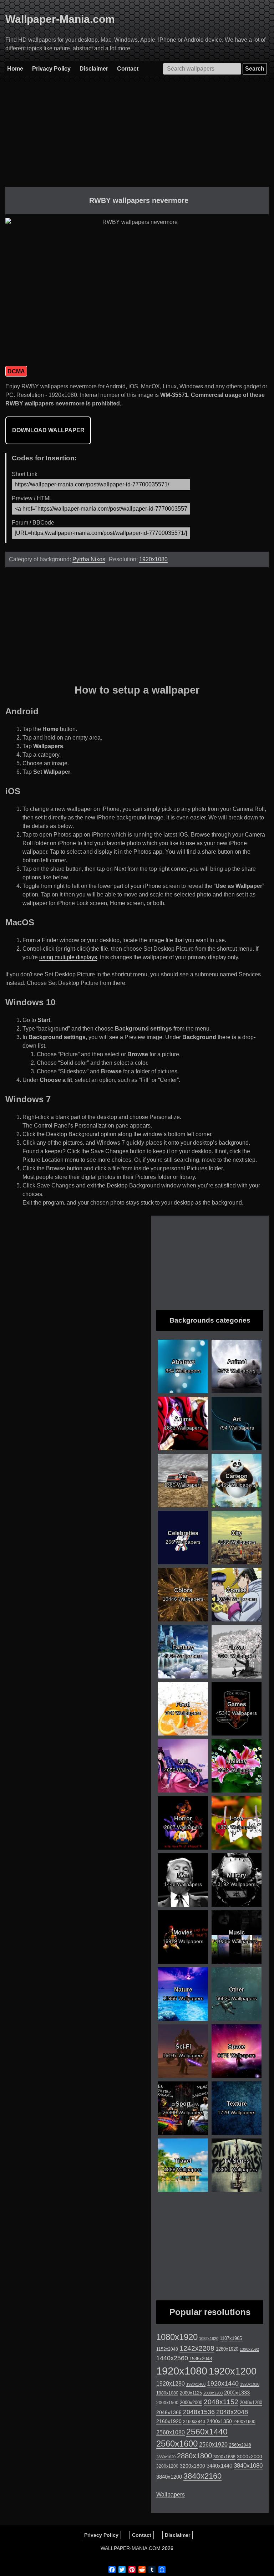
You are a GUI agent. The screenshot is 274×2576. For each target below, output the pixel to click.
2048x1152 (221, 2402)
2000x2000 (191, 2403)
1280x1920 (227, 2349)
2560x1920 (213, 2445)
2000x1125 (191, 2393)
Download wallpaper (48, 430)
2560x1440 (207, 2432)
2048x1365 (169, 2412)
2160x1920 (169, 2421)
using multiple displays (68, 957)
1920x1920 (250, 2384)
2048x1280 (251, 2403)
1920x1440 (223, 2383)
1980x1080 (167, 2393)
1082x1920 (209, 2339)
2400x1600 (244, 2422)
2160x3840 (194, 2422)
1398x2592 (249, 2349)
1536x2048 (201, 2359)
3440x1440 (219, 2466)
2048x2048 (232, 2412)
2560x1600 (177, 2444)
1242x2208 (197, 2348)
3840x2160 (202, 2476)
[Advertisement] (137, 137)
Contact (128, 69)
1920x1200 (233, 2371)
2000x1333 (237, 2393)
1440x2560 (172, 2358)
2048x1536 (199, 2412)
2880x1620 (166, 2457)
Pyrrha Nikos (89, 559)
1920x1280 (171, 2383)
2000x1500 (167, 2403)
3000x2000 (250, 2457)
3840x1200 (169, 2477)
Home (15, 69)
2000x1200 (213, 2393)
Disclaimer (94, 69)
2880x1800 (194, 2456)
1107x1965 (231, 2338)
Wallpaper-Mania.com (60, 19)
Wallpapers (171, 2495)
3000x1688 (224, 2457)
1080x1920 (177, 2337)
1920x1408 (196, 2384)
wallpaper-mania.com (131, 2548)
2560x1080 (171, 2432)
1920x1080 (153, 559)
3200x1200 (167, 2466)
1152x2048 (167, 2349)
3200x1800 (192, 2466)
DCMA (16, 371)
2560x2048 (240, 2445)
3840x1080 (248, 2465)
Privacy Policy (51, 69)
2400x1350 (219, 2421)
